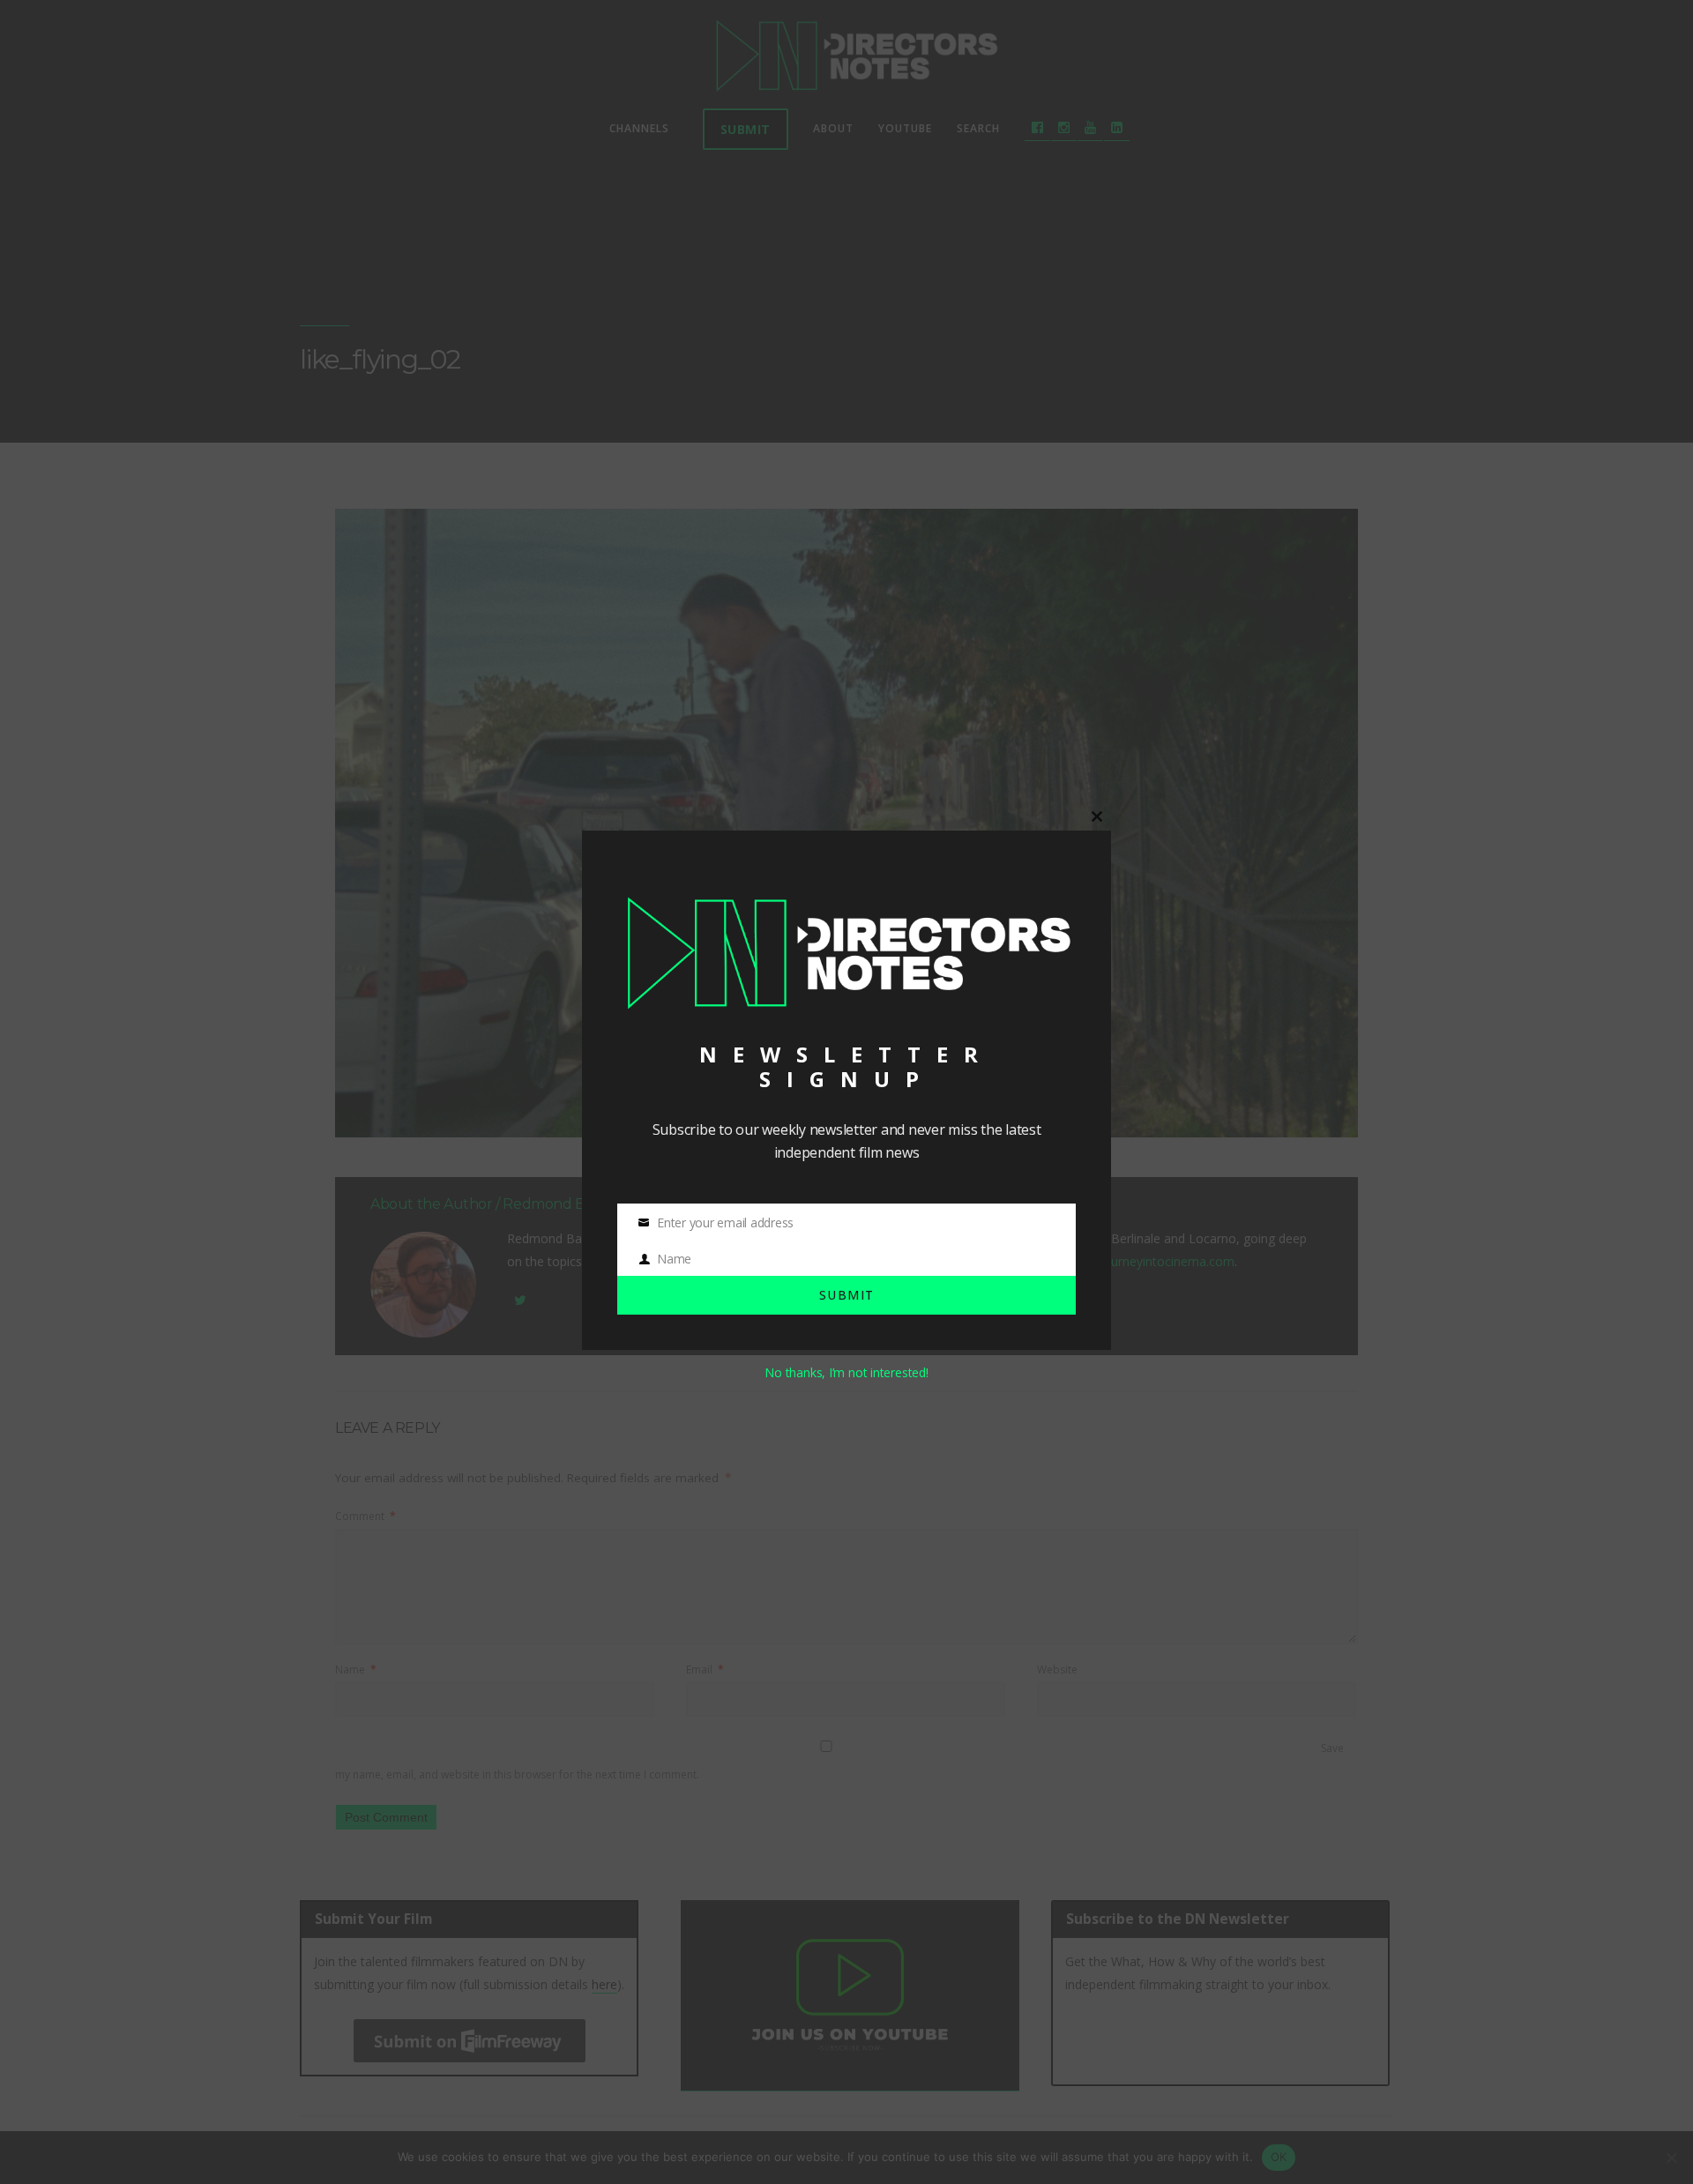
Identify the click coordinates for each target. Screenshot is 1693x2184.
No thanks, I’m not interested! (846, 1372)
